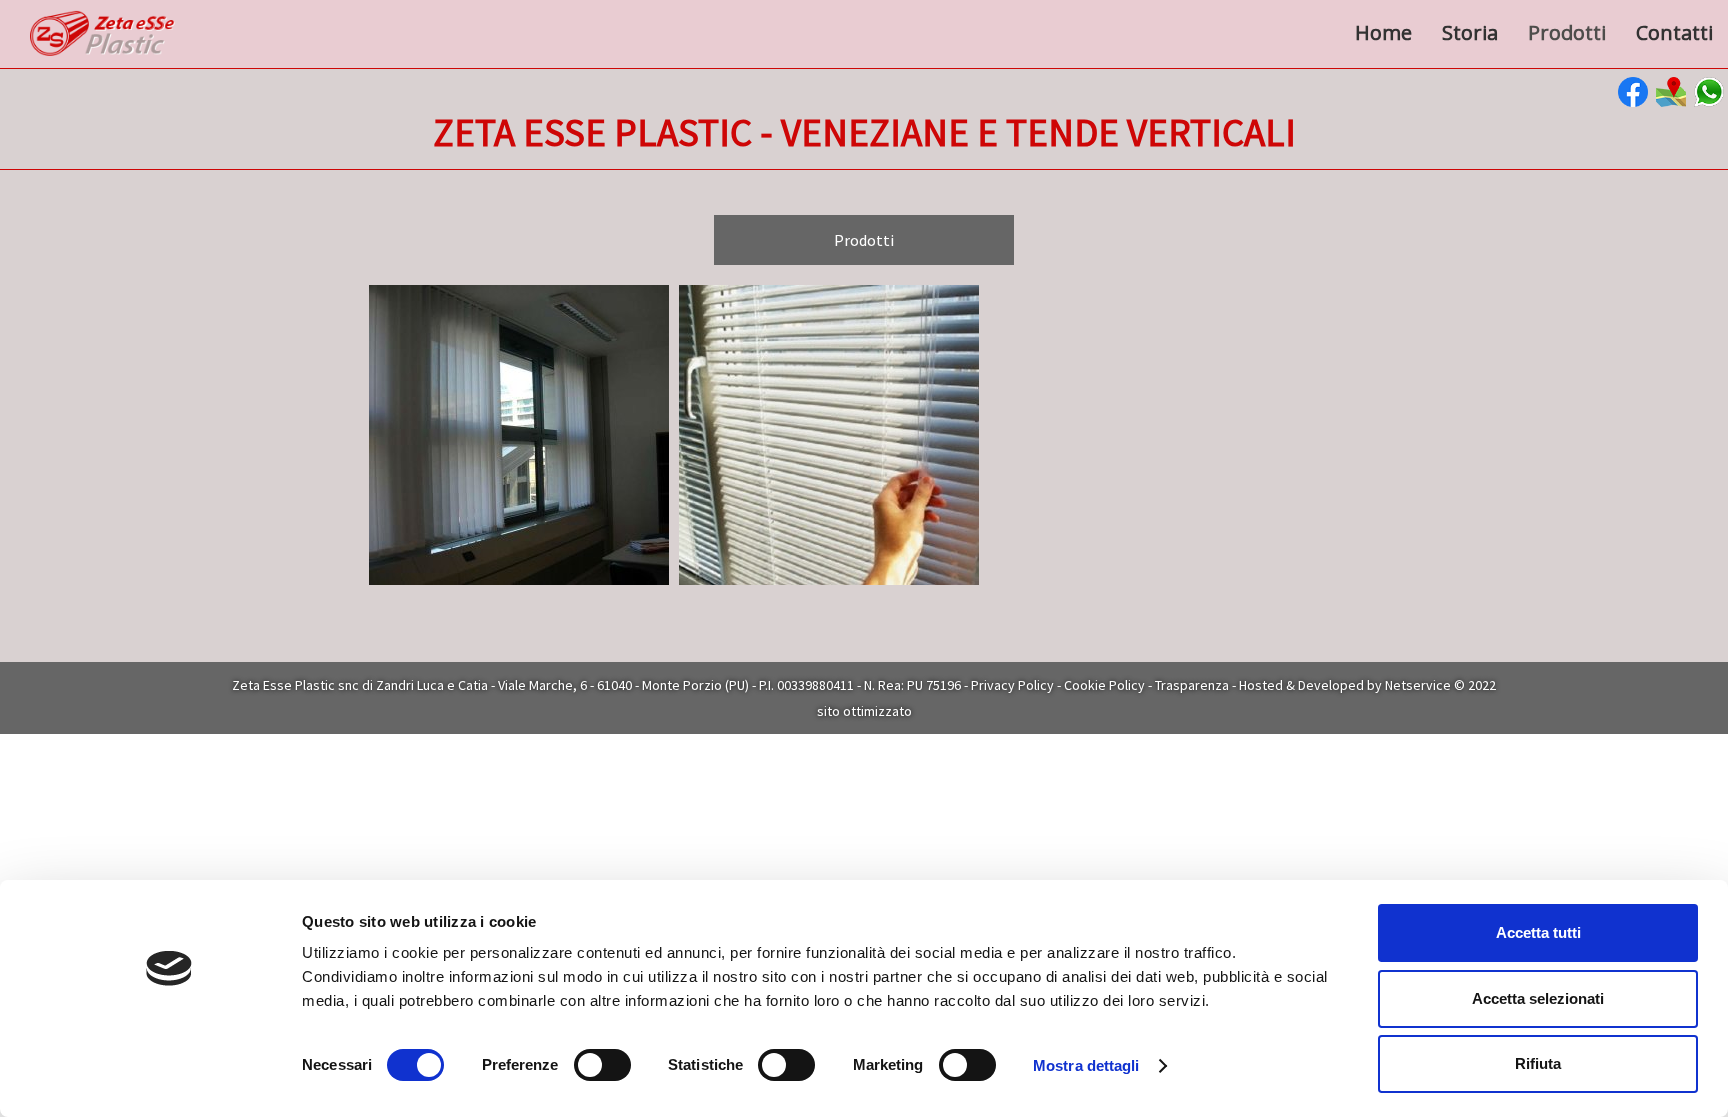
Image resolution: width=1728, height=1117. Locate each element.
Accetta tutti (1538, 932)
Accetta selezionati (1538, 998)
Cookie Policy (1104, 685)
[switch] (602, 1065)
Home (1383, 32)
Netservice (1418, 685)
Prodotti (1567, 32)
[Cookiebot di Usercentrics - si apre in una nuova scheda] (169, 1078)
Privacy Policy (1012, 685)
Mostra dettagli (1086, 1065)
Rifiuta (1538, 1063)
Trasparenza (1192, 685)
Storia (1470, 32)
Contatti (1674, 32)
